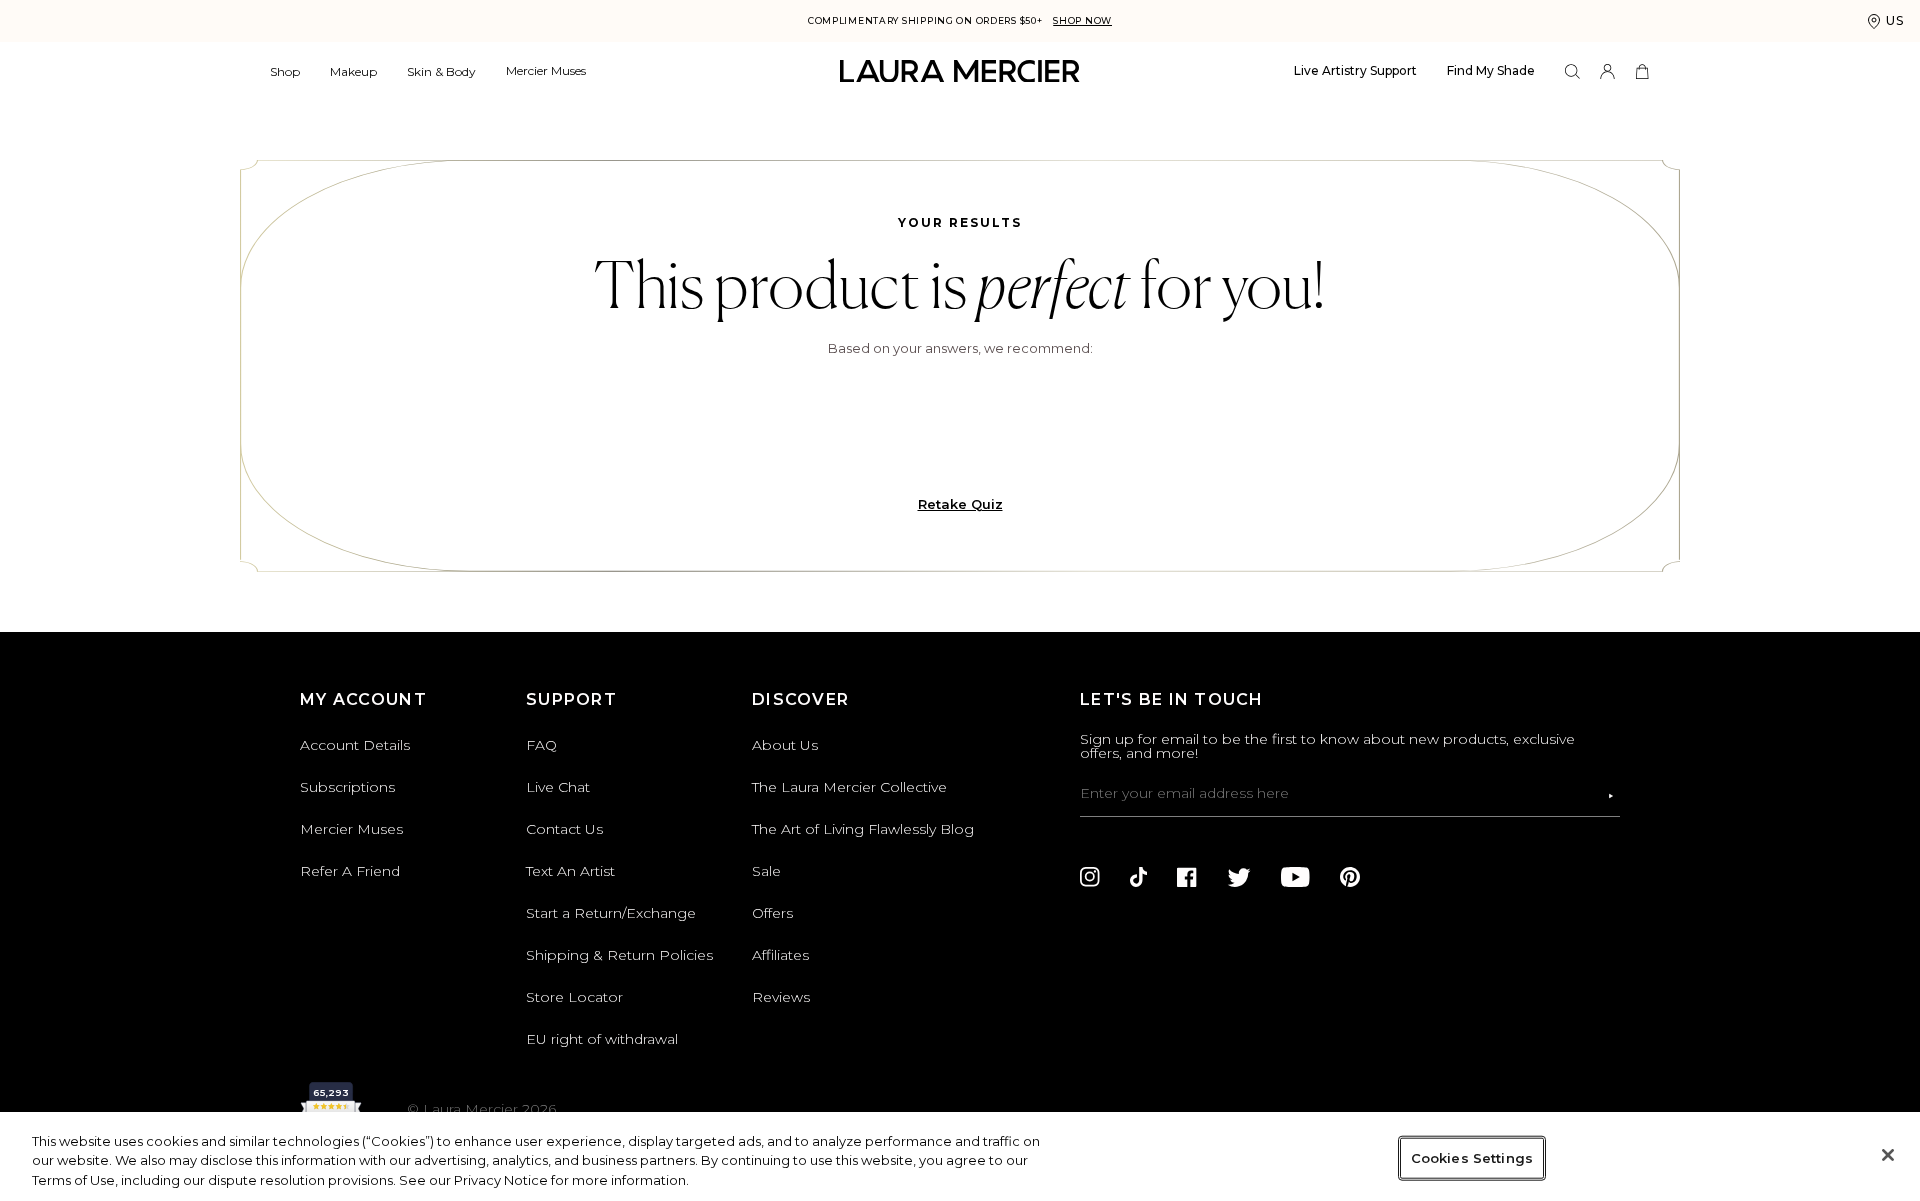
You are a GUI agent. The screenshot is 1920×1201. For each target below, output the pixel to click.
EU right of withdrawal (602, 1039)
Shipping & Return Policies (619, 955)
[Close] (1888, 1155)
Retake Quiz (960, 504)
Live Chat (558, 787)
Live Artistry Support (1355, 70)
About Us (785, 745)
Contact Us (564, 829)
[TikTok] (1138, 877)
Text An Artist (570, 871)
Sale (766, 871)
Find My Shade (1491, 70)
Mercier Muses (546, 70)
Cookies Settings (1472, 1157)
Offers (772, 913)
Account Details (355, 745)
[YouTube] (1295, 877)
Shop (285, 71)
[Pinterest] (1350, 877)
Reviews (781, 997)
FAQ (541, 745)
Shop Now (1082, 20)
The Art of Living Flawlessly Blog (863, 829)
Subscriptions (347, 787)
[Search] (1572, 71)
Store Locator (574, 997)
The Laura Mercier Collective (849, 787)
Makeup (353, 71)
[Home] (960, 71)
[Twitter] (1239, 877)
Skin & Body (441, 71)
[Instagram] (1090, 877)
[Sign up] (1611, 796)
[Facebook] (1187, 877)
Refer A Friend (350, 871)
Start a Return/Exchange (611, 913)
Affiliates (780, 955)
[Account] (1607, 71)
